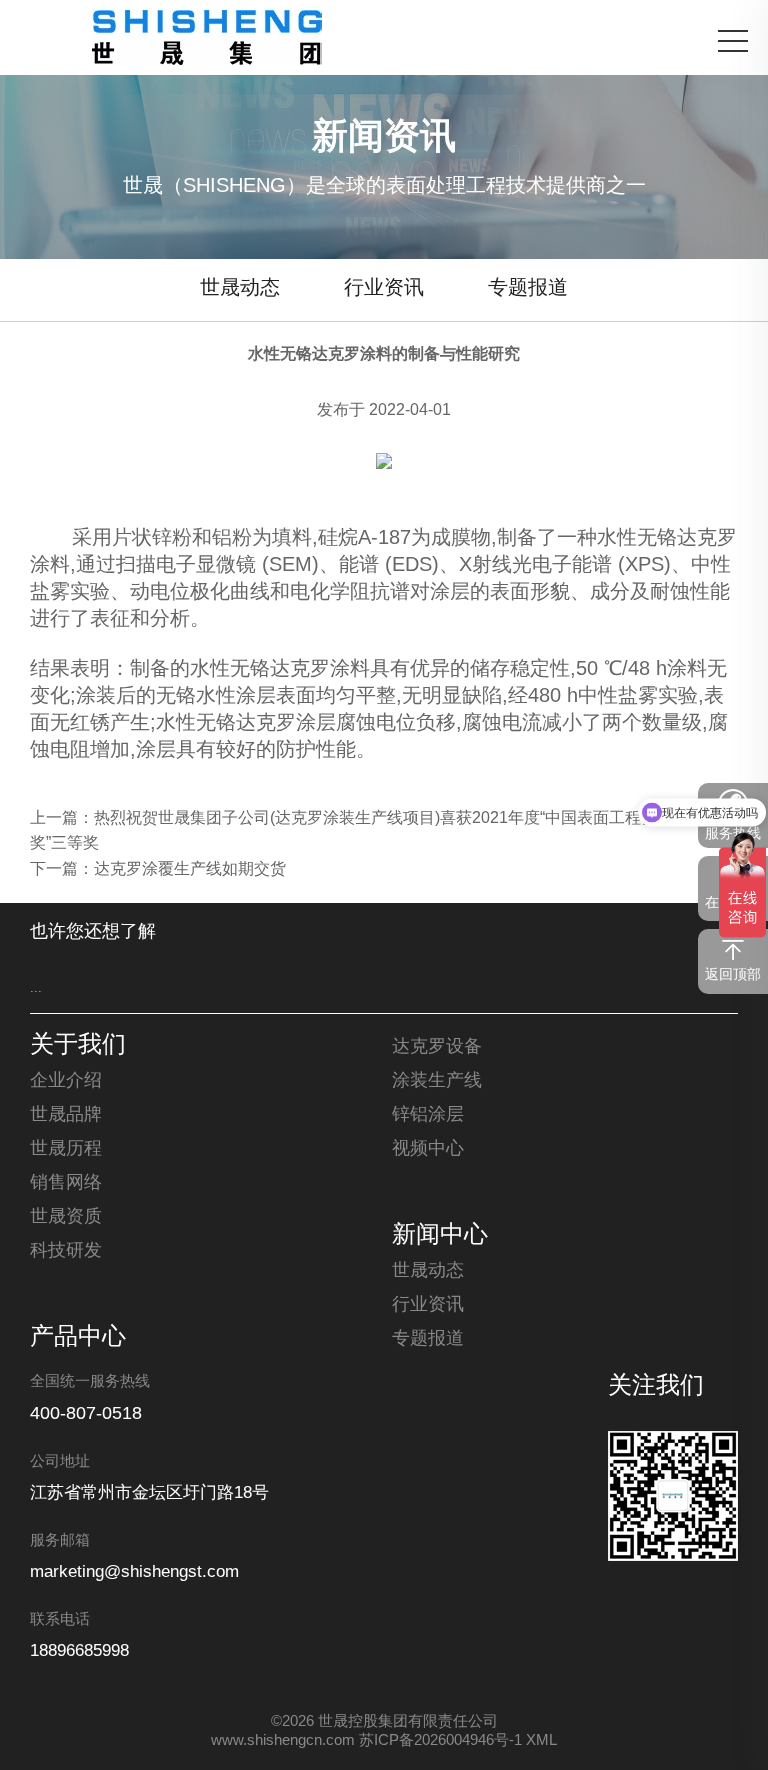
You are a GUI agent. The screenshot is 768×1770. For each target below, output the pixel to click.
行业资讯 (384, 288)
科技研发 (66, 1251)
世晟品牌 (66, 1115)
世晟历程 (66, 1149)
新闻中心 (440, 1236)
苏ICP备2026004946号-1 (440, 1741)
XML (541, 1741)
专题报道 (528, 288)
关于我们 (78, 1046)
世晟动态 (240, 288)
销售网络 (66, 1183)
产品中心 (78, 1338)
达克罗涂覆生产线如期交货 (190, 869)
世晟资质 (66, 1217)
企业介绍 (66, 1081)
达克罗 (707, 538)
